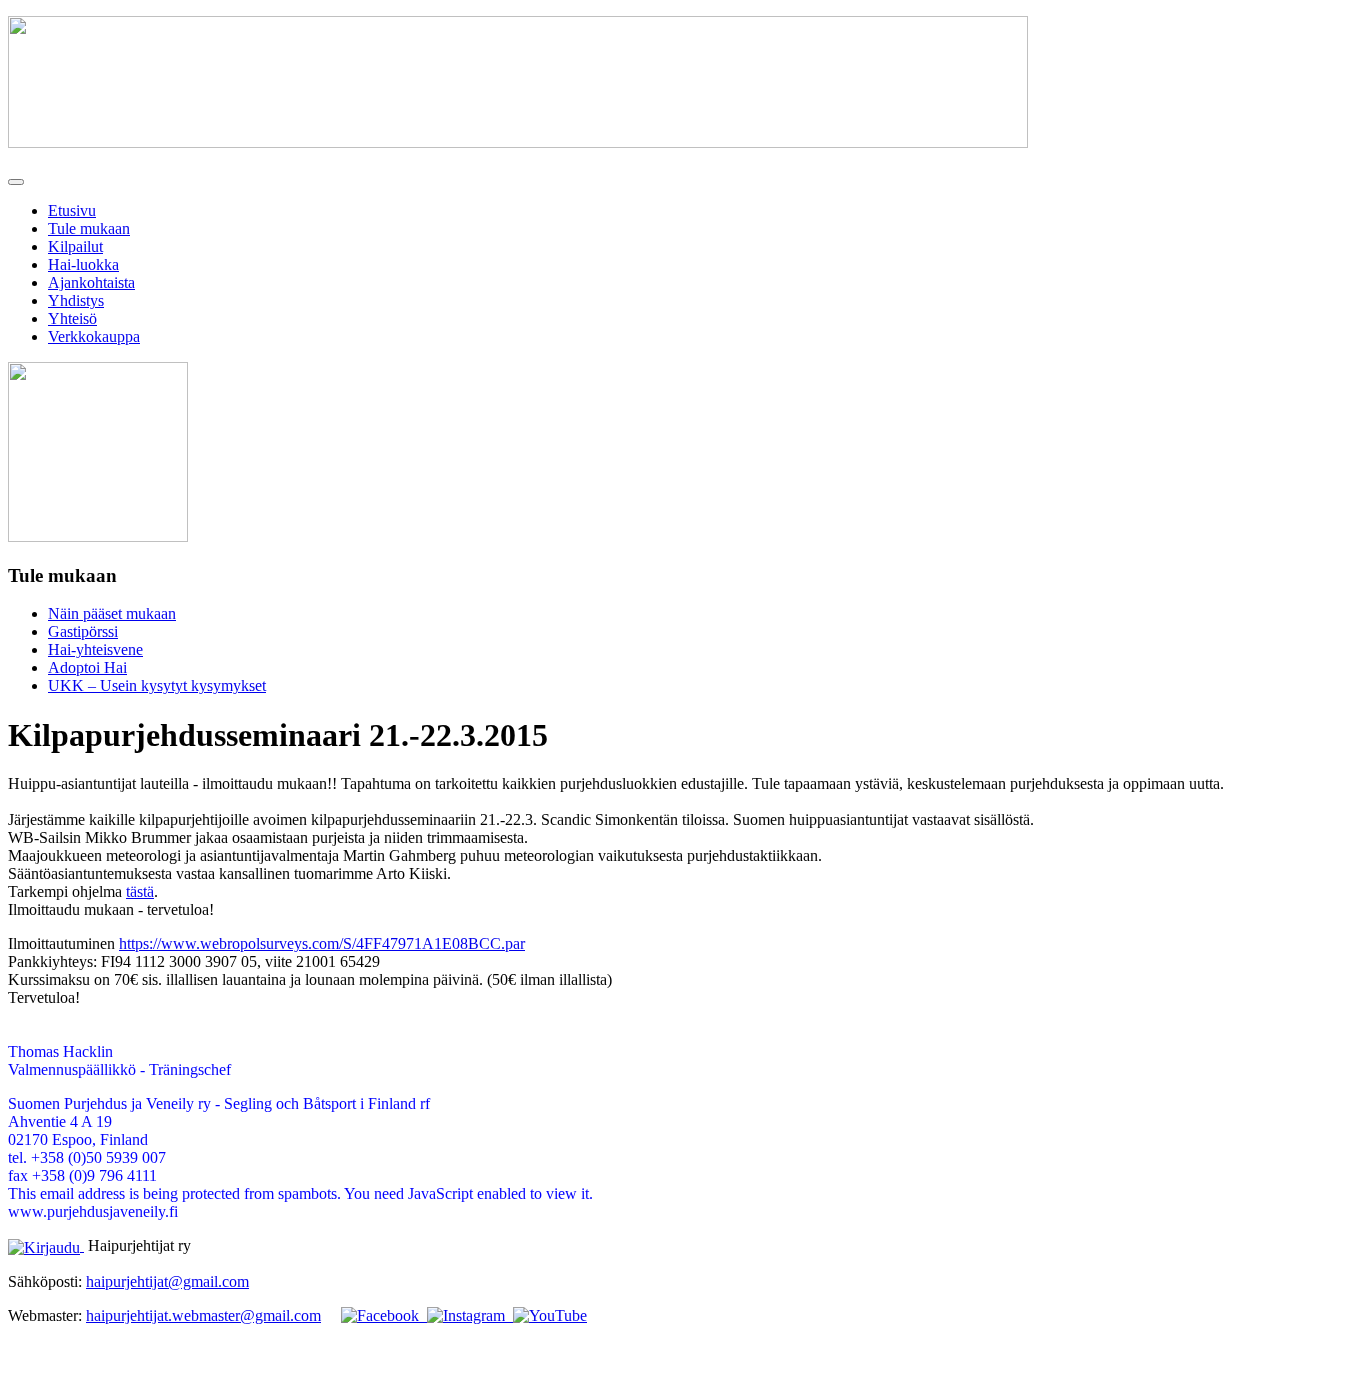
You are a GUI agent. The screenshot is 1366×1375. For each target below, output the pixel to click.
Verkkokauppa (94, 336)
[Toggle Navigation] (16, 182)
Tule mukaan (89, 228)
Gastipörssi (83, 631)
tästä (140, 891)
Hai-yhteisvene (95, 649)
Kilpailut (75, 246)
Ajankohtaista (91, 282)
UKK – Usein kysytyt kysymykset (157, 685)
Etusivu (72, 210)
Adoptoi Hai (87, 667)
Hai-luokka (83, 264)
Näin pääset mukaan (112, 613)
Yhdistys (76, 300)
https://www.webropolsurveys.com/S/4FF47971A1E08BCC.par (322, 943)
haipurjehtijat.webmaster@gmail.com (203, 1315)
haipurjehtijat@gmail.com (167, 1281)
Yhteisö (72, 318)
